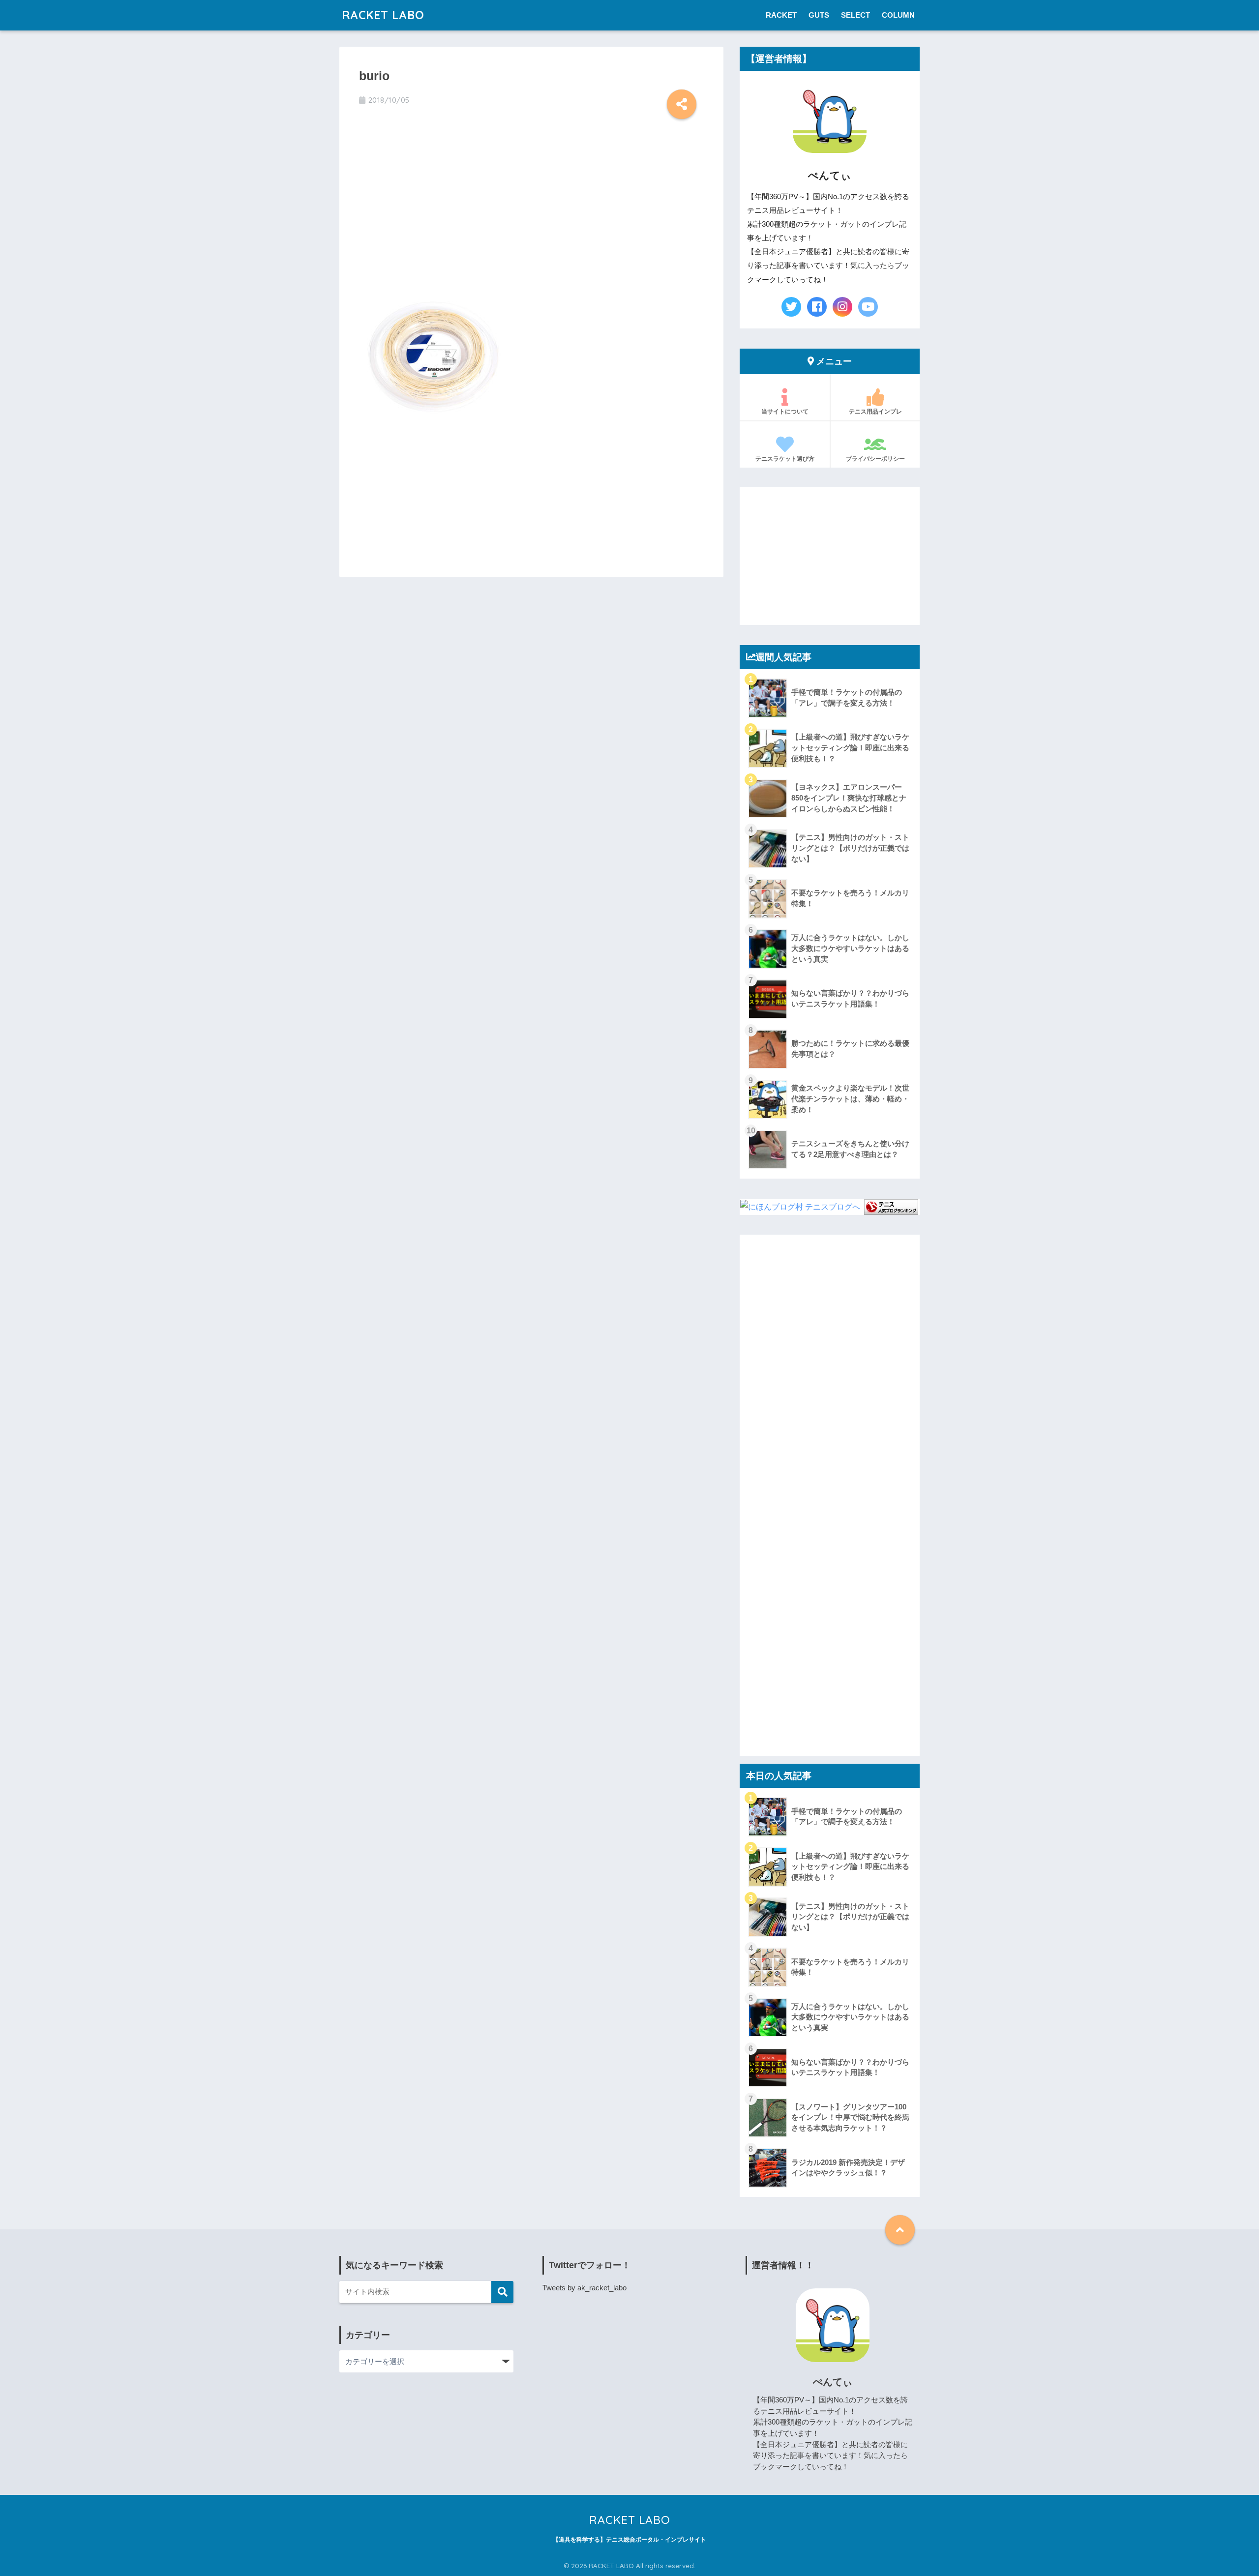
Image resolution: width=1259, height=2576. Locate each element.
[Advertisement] (531, 205)
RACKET (781, 15)
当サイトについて (785, 411)
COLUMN (898, 15)
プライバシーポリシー (875, 459)
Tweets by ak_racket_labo (585, 2288)
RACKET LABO (383, 15)
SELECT (855, 15)
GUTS (819, 15)
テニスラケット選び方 (785, 459)
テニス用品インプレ (875, 411)
